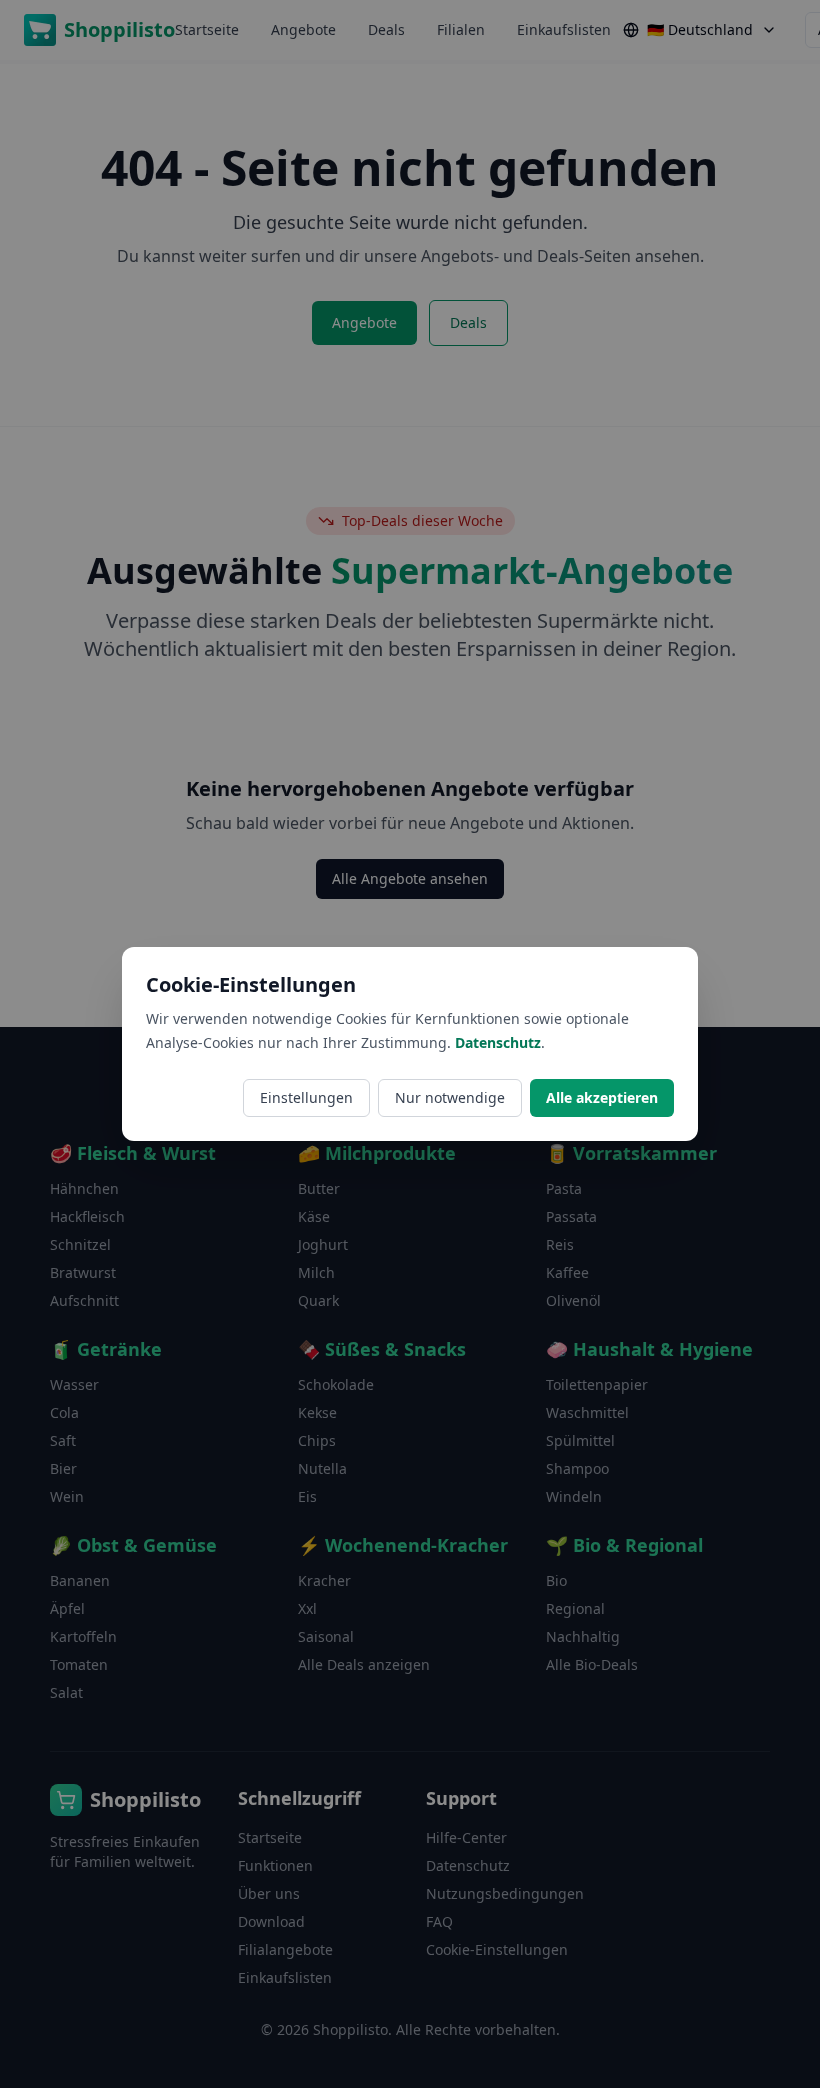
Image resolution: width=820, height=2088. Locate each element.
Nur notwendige (450, 1097)
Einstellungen (306, 1097)
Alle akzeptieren (602, 1097)
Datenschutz (498, 1042)
